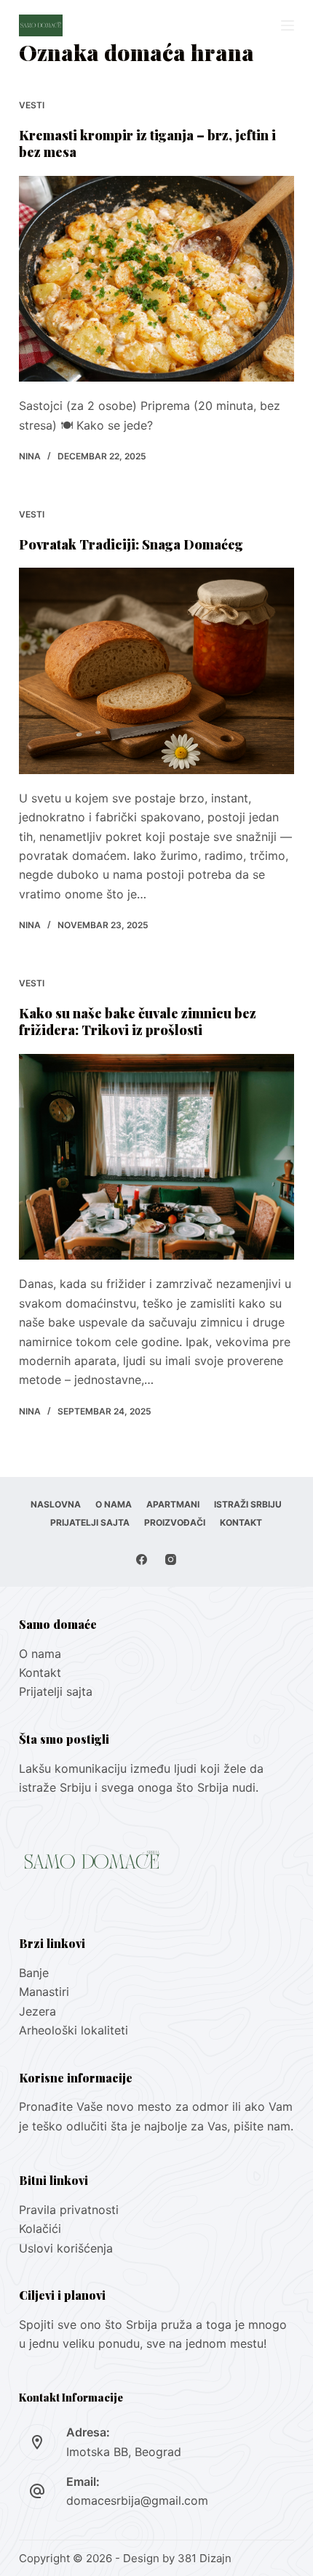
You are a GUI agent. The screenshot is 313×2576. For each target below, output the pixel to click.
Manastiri (44, 1992)
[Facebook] (142, 1559)
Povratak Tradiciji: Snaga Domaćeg (131, 544)
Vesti (32, 105)
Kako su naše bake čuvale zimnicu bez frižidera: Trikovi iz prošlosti (138, 1022)
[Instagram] (171, 1559)
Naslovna (56, 1504)
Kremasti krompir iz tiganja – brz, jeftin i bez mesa (147, 144)
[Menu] (288, 25)
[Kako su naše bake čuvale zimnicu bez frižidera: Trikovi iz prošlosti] (156, 1157)
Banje (36, 1973)
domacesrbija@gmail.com (137, 2500)
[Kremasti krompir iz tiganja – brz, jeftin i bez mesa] (156, 279)
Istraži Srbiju (248, 1504)
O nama (114, 1504)
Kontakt (241, 1522)
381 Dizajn (205, 2558)
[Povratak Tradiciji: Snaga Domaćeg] (156, 671)
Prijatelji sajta (90, 1522)
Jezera (37, 2011)
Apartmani (173, 1504)
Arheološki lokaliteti (74, 2030)
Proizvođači (175, 1522)
